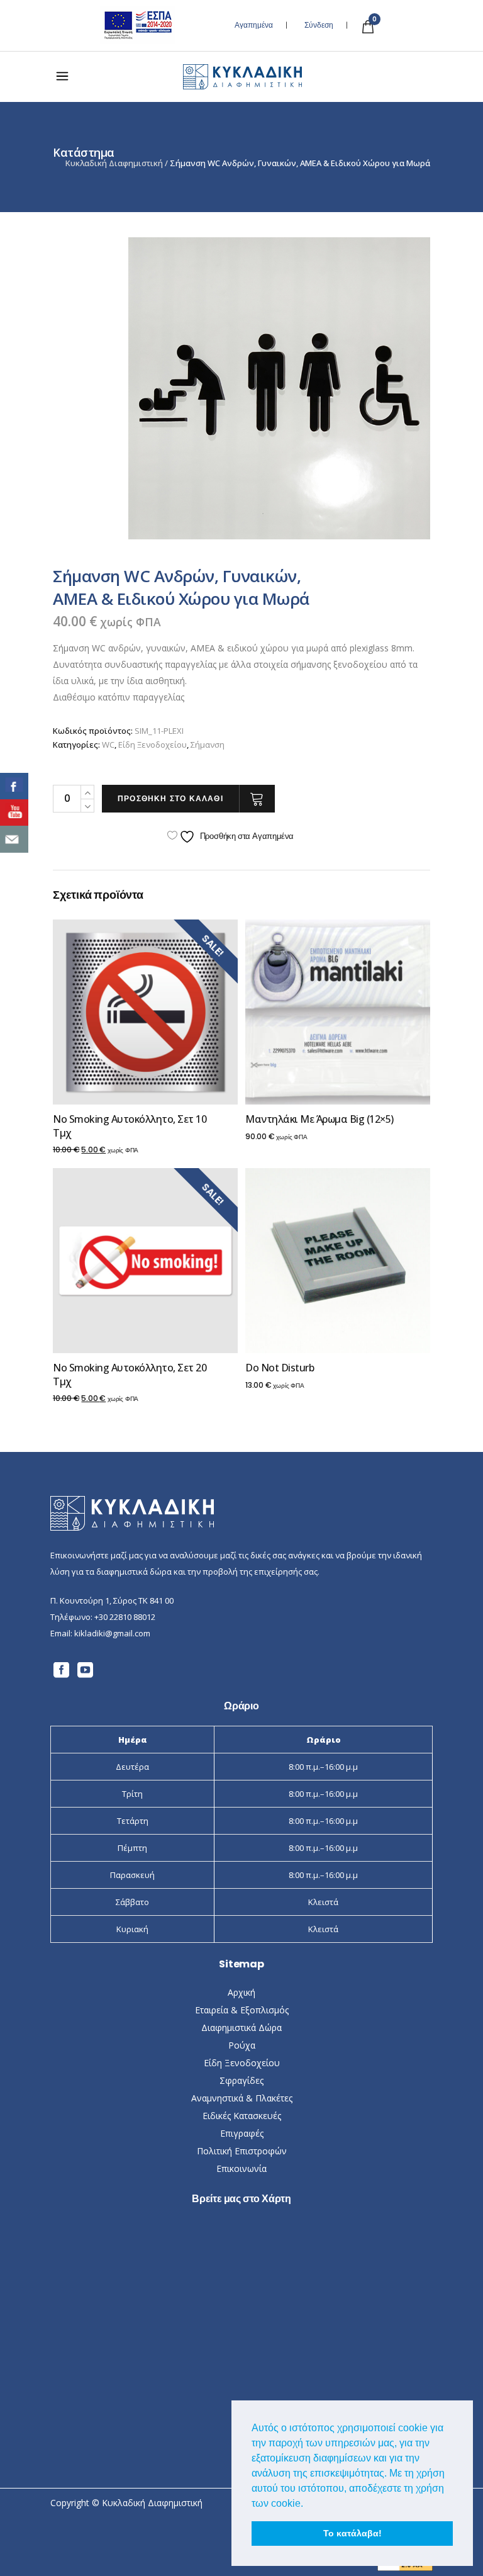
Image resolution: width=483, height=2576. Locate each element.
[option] (279, 388)
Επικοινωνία (241, 2168)
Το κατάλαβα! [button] (353, 2533)
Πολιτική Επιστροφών (242, 2151)
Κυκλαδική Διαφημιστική (114, 163)
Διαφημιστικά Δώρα (241, 2028)
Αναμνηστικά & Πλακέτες (242, 2098)
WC (108, 745)
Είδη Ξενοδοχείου (153, 745)
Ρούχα (242, 2045)
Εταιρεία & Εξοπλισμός (242, 2010)
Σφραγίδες (241, 2080)
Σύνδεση (319, 25)
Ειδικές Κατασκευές (242, 2116)
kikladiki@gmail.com (112, 1633)
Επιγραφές (242, 2133)
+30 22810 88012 (125, 1617)
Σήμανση (208, 745)
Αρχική (241, 1992)
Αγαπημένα (254, 25)
